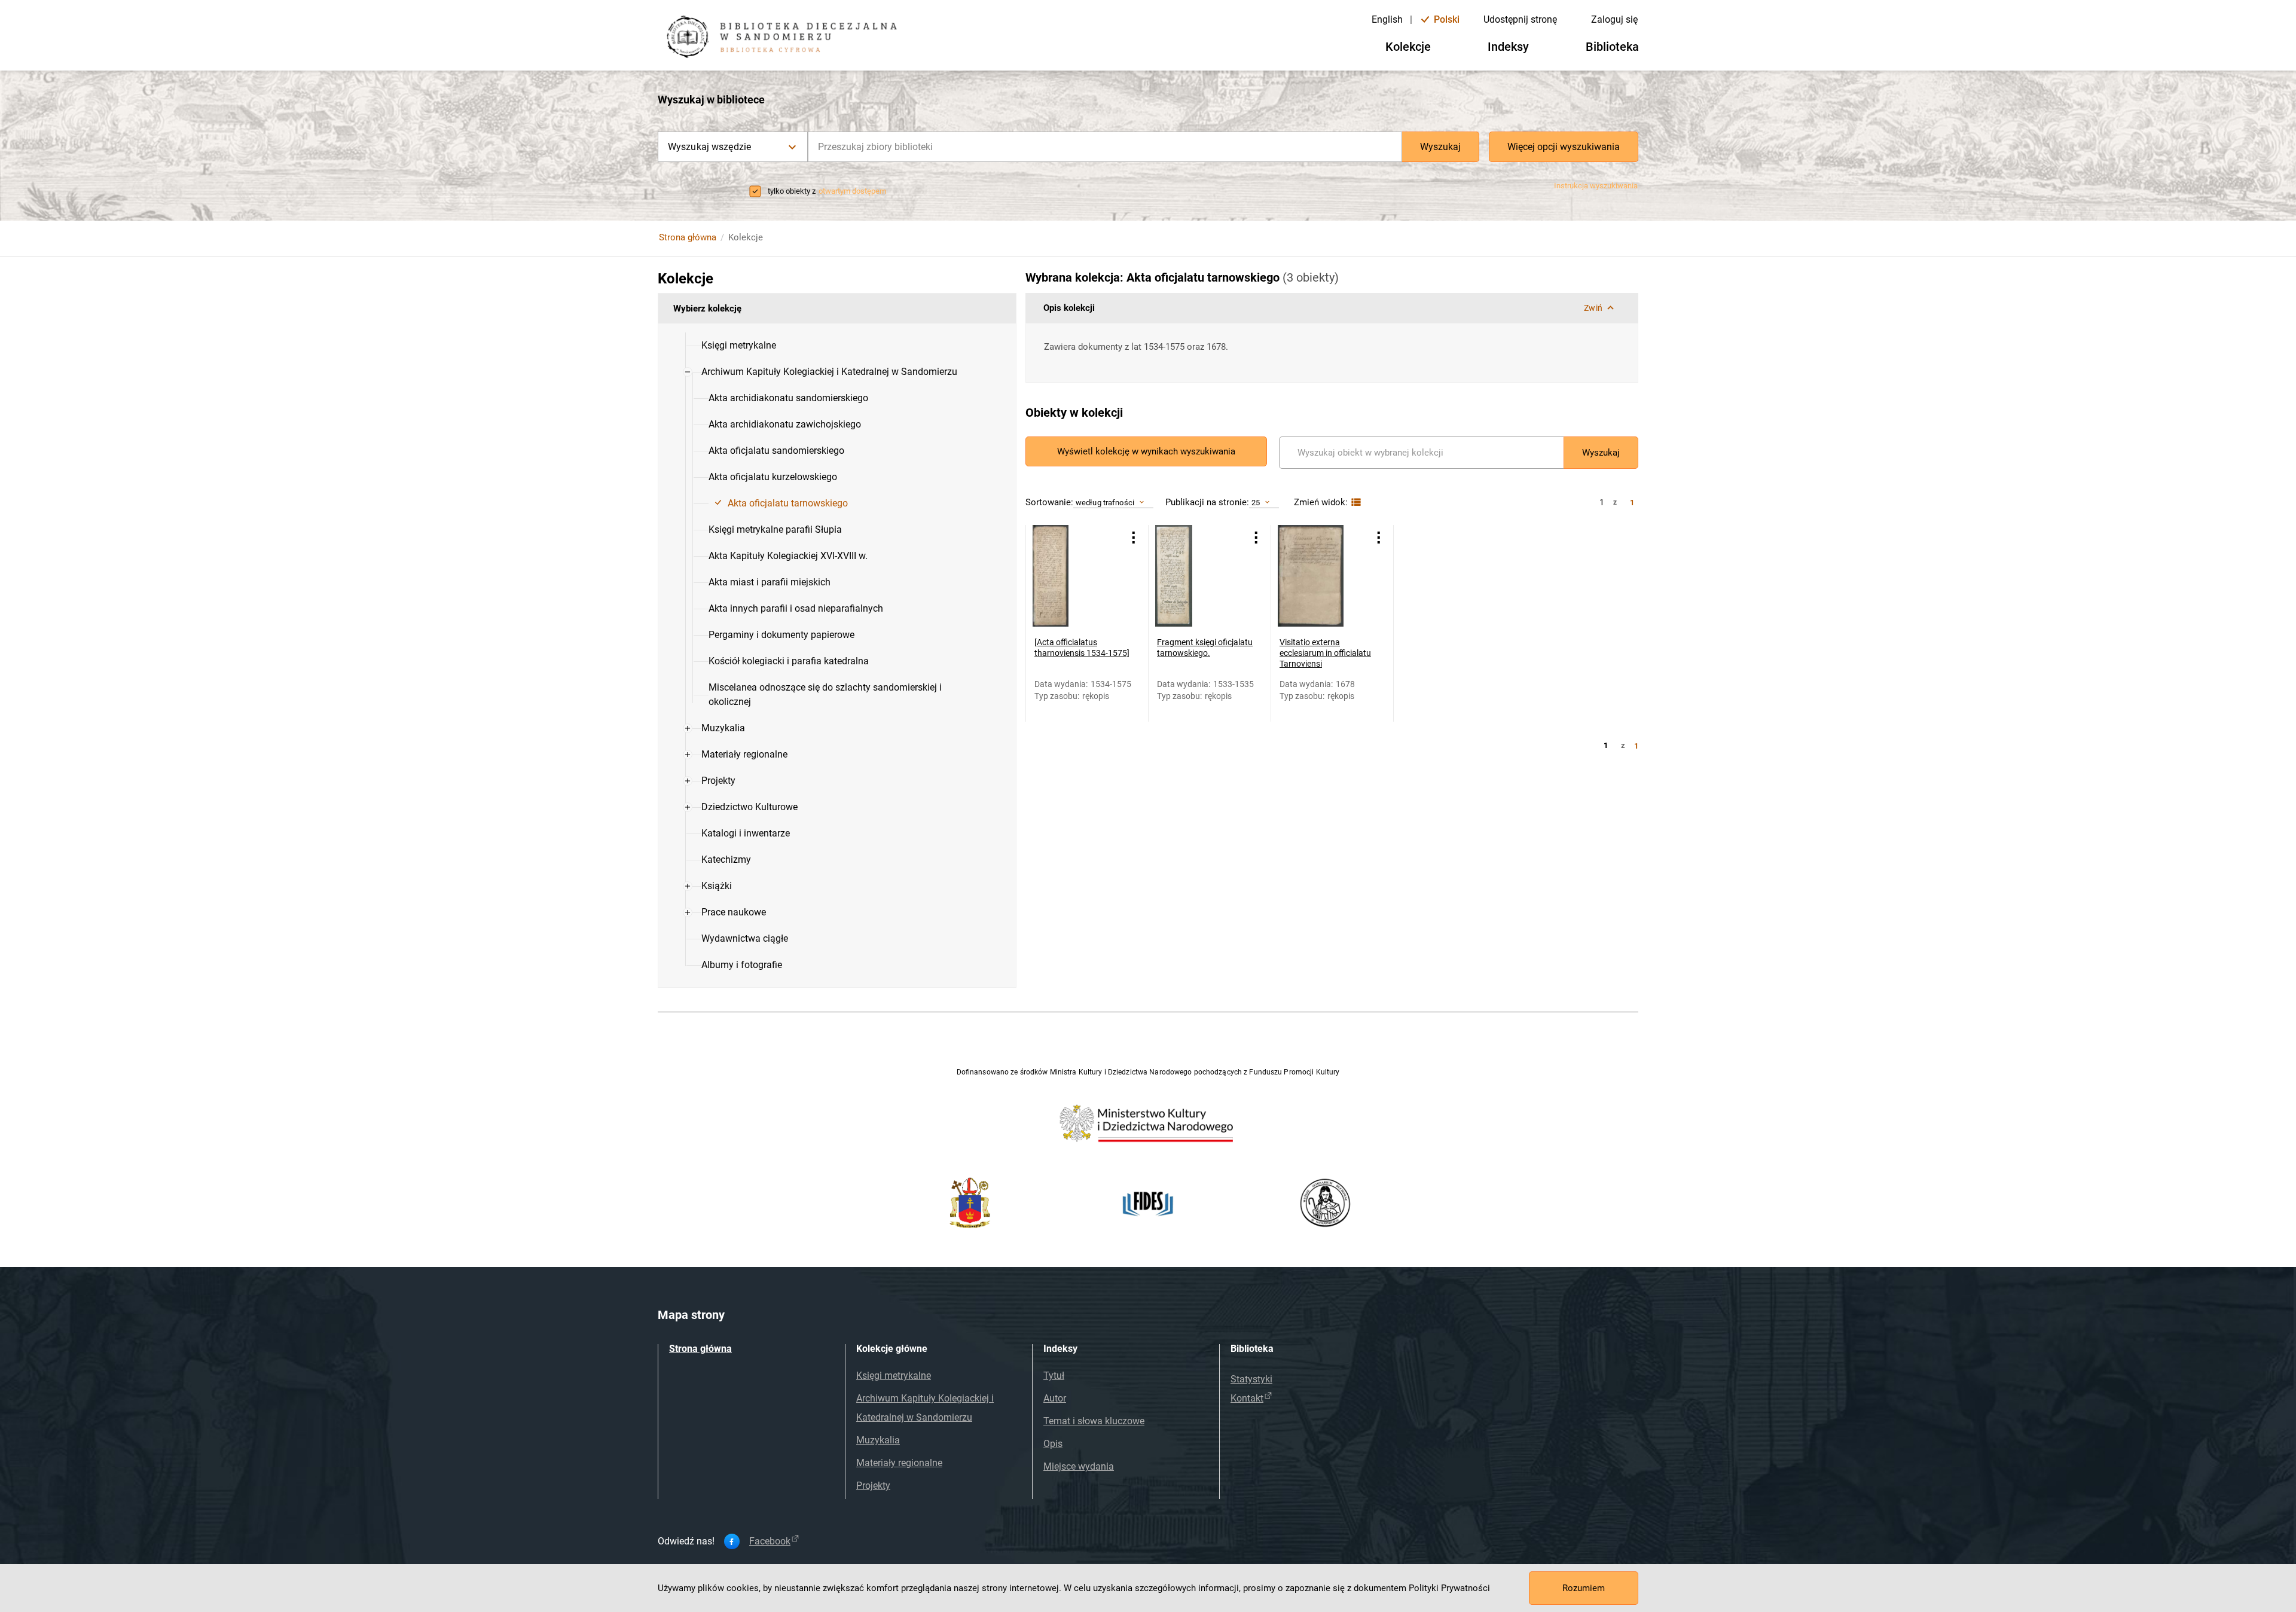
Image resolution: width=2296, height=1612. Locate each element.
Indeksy (1508, 47)
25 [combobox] (1256, 503)
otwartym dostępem (852, 191)
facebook (770, 1541)
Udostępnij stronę (1520, 19)
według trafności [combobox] (1105, 503)
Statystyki (1251, 1379)
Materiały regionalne (899, 1463)
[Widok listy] (1355, 503)
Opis (1053, 1444)
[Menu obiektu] (1134, 538)
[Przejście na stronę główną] (786, 38)
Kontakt (1247, 1398)
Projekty (873, 1486)
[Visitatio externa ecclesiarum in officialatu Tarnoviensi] (1323, 576)
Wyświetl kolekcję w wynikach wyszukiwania (1146, 451)
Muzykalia (878, 1440)
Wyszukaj (1440, 147)
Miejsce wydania (1079, 1466)
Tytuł (1054, 1376)
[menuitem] (739, 346)
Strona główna (688, 237)
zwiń (1593, 308)
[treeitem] (837, 346)
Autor (1055, 1398)
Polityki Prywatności (1449, 1588)
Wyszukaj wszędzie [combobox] (709, 147)
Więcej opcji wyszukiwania (1564, 147)
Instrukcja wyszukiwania (1596, 186)
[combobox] (1105, 147)
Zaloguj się (1614, 19)
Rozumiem (1584, 1588)
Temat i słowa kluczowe (1094, 1421)
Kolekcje (1408, 47)
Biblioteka (1612, 47)
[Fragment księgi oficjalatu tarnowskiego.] (1200, 576)
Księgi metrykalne (894, 1376)
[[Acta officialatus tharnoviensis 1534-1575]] (1078, 576)
